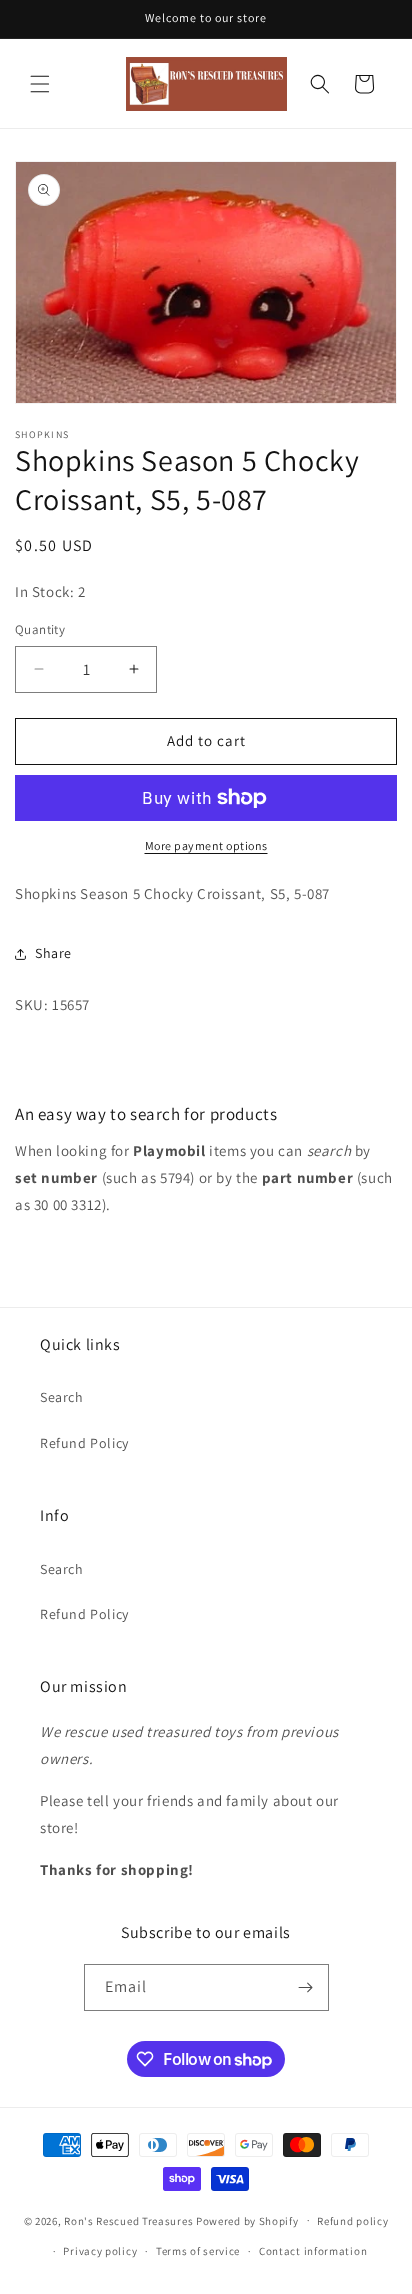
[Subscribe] (306, 1987)
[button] (40, 84)
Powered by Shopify (247, 2220)
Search (62, 1397)
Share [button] (53, 953)
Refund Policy (84, 1443)
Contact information (313, 2251)
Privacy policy (100, 2251)
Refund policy (352, 2221)
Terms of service (198, 2251)
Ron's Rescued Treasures (128, 2220)
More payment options (206, 845)
